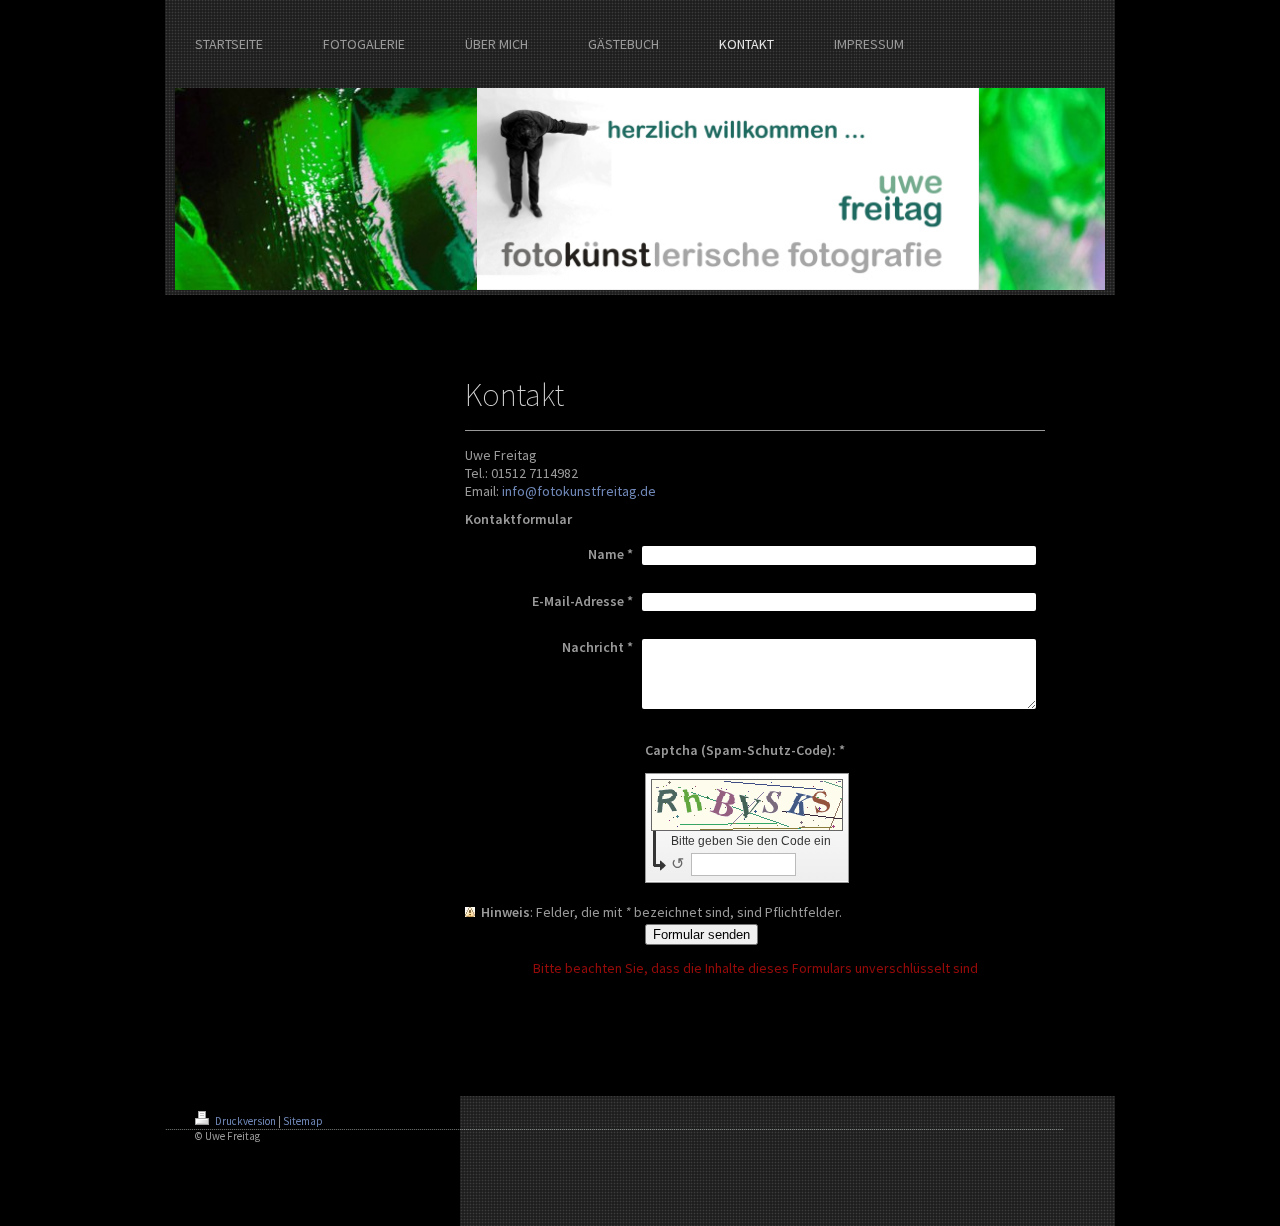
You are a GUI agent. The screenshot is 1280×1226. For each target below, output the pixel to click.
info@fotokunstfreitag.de (579, 491)
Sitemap (303, 1121)
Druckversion (245, 1121)
